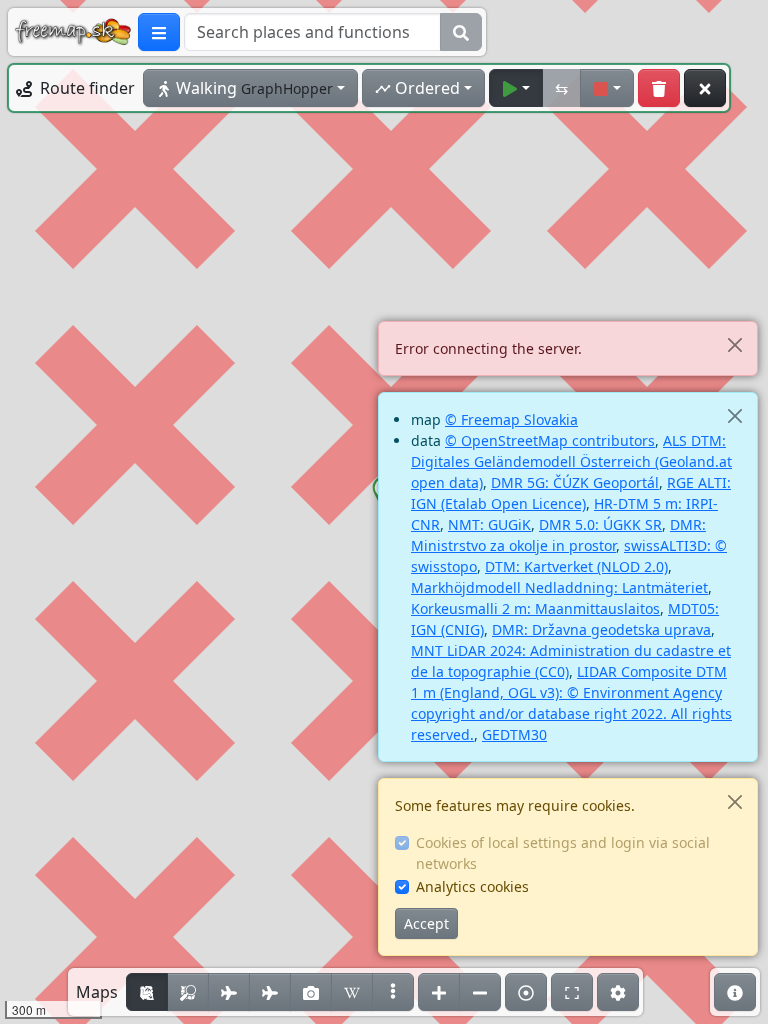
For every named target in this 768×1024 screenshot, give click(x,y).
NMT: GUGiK (489, 524)
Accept (426, 923)
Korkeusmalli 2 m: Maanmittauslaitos (535, 608)
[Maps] (393, 992)
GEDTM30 (514, 734)
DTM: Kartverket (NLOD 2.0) (576, 566)
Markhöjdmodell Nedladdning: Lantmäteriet (559, 587)
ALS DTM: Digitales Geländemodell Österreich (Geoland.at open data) (571, 461)
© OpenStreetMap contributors (550, 440)
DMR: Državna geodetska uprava (601, 629)
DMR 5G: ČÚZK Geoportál (575, 482)
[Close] (734, 344)
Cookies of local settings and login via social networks (563, 853)
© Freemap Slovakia (511, 419)
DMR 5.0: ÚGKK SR (600, 524)
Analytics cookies (472, 886)
